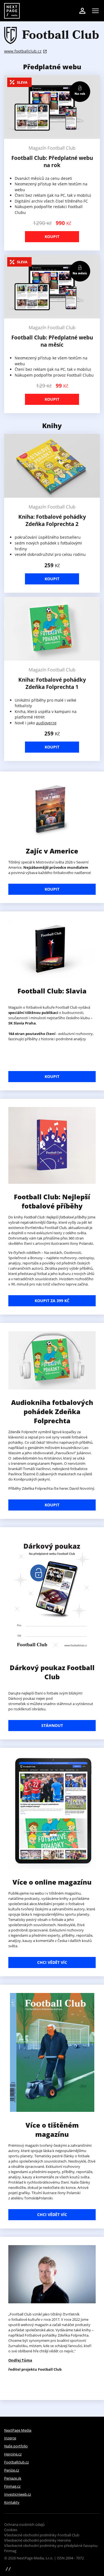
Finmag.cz (12, 2486)
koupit (52, 1505)
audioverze (46, 723)
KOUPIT (52, 889)
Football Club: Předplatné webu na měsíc (52, 341)
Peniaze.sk (13, 2478)
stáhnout (52, 1725)
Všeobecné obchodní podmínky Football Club (42, 2535)
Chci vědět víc (52, 1962)
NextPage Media (18, 2430)
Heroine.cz (13, 2454)
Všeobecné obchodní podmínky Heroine (37, 2540)
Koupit (52, 237)
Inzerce (10, 2438)
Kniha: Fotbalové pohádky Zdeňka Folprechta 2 (52, 520)
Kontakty (12, 2502)
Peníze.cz (12, 2470)
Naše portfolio (16, 2446)
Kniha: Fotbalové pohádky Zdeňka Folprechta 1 (52, 683)
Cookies (11, 2530)
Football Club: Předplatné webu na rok (52, 162)
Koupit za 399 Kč (52, 1301)
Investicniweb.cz (18, 2494)
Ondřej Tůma (20, 2360)
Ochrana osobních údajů (24, 2524)
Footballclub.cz (17, 2462)
